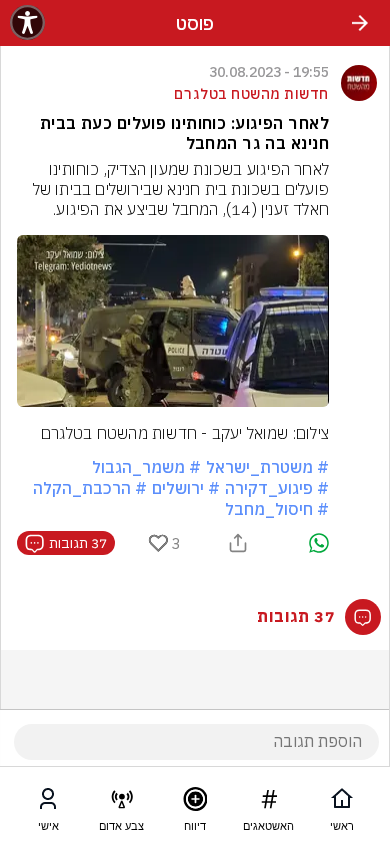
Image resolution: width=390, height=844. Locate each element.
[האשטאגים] (269, 803)
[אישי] (48, 803)
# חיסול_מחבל (277, 509)
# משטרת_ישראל (267, 467)
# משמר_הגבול (146, 467)
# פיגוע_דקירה (277, 488)
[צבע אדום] (122, 803)
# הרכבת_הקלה (90, 488)
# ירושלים (186, 488)
